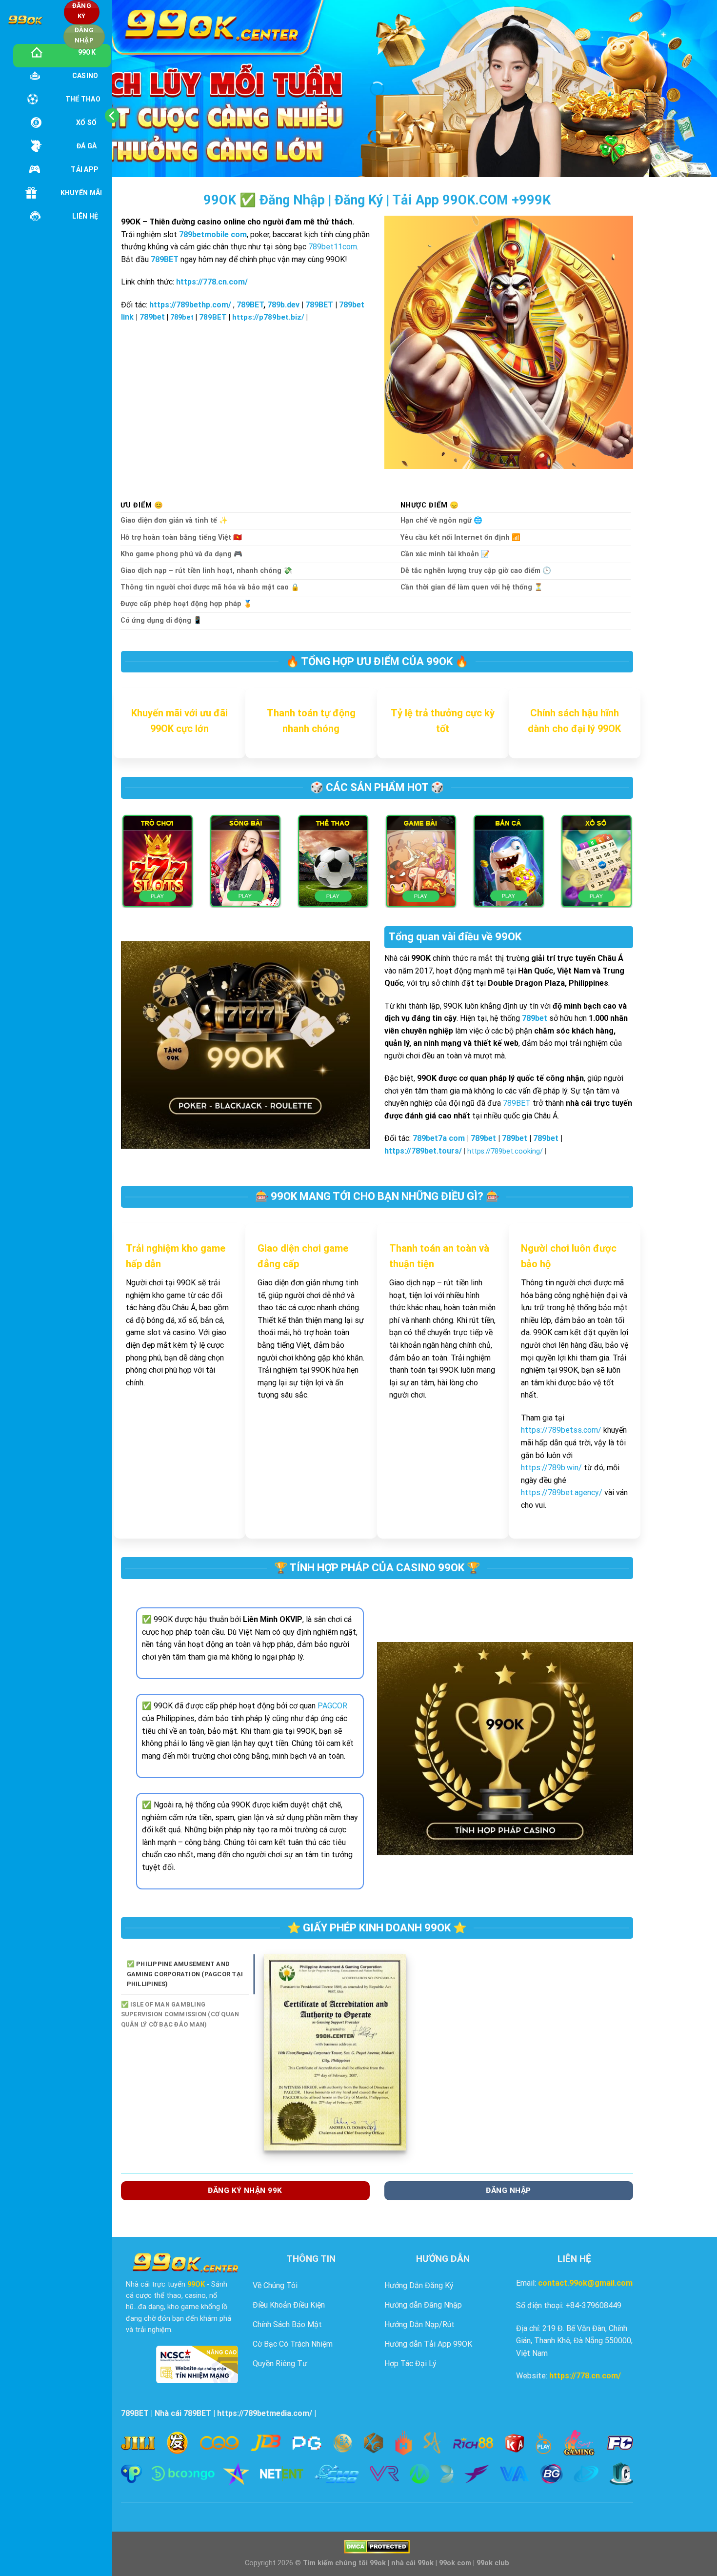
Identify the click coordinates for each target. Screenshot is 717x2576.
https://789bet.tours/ (423, 1151)
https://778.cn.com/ (585, 2376)
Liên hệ (85, 216)
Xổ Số (86, 122)
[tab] (191, 1974)
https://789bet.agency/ (562, 1492)
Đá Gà (87, 146)
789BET (165, 259)
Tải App (85, 169)
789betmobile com (213, 234)
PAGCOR (332, 1706)
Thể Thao (83, 99)
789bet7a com (439, 1138)
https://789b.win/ (551, 1468)
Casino (85, 76)
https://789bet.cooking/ (505, 1151)
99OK (87, 52)
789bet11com (333, 247)
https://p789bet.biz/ (268, 317)
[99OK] (25, 20)
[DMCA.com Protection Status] (377, 2546)
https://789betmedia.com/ (265, 2413)
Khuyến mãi (81, 193)
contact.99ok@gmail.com (585, 2283)
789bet (152, 317)
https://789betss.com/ (561, 1430)
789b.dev (283, 305)
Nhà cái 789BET (183, 2413)
